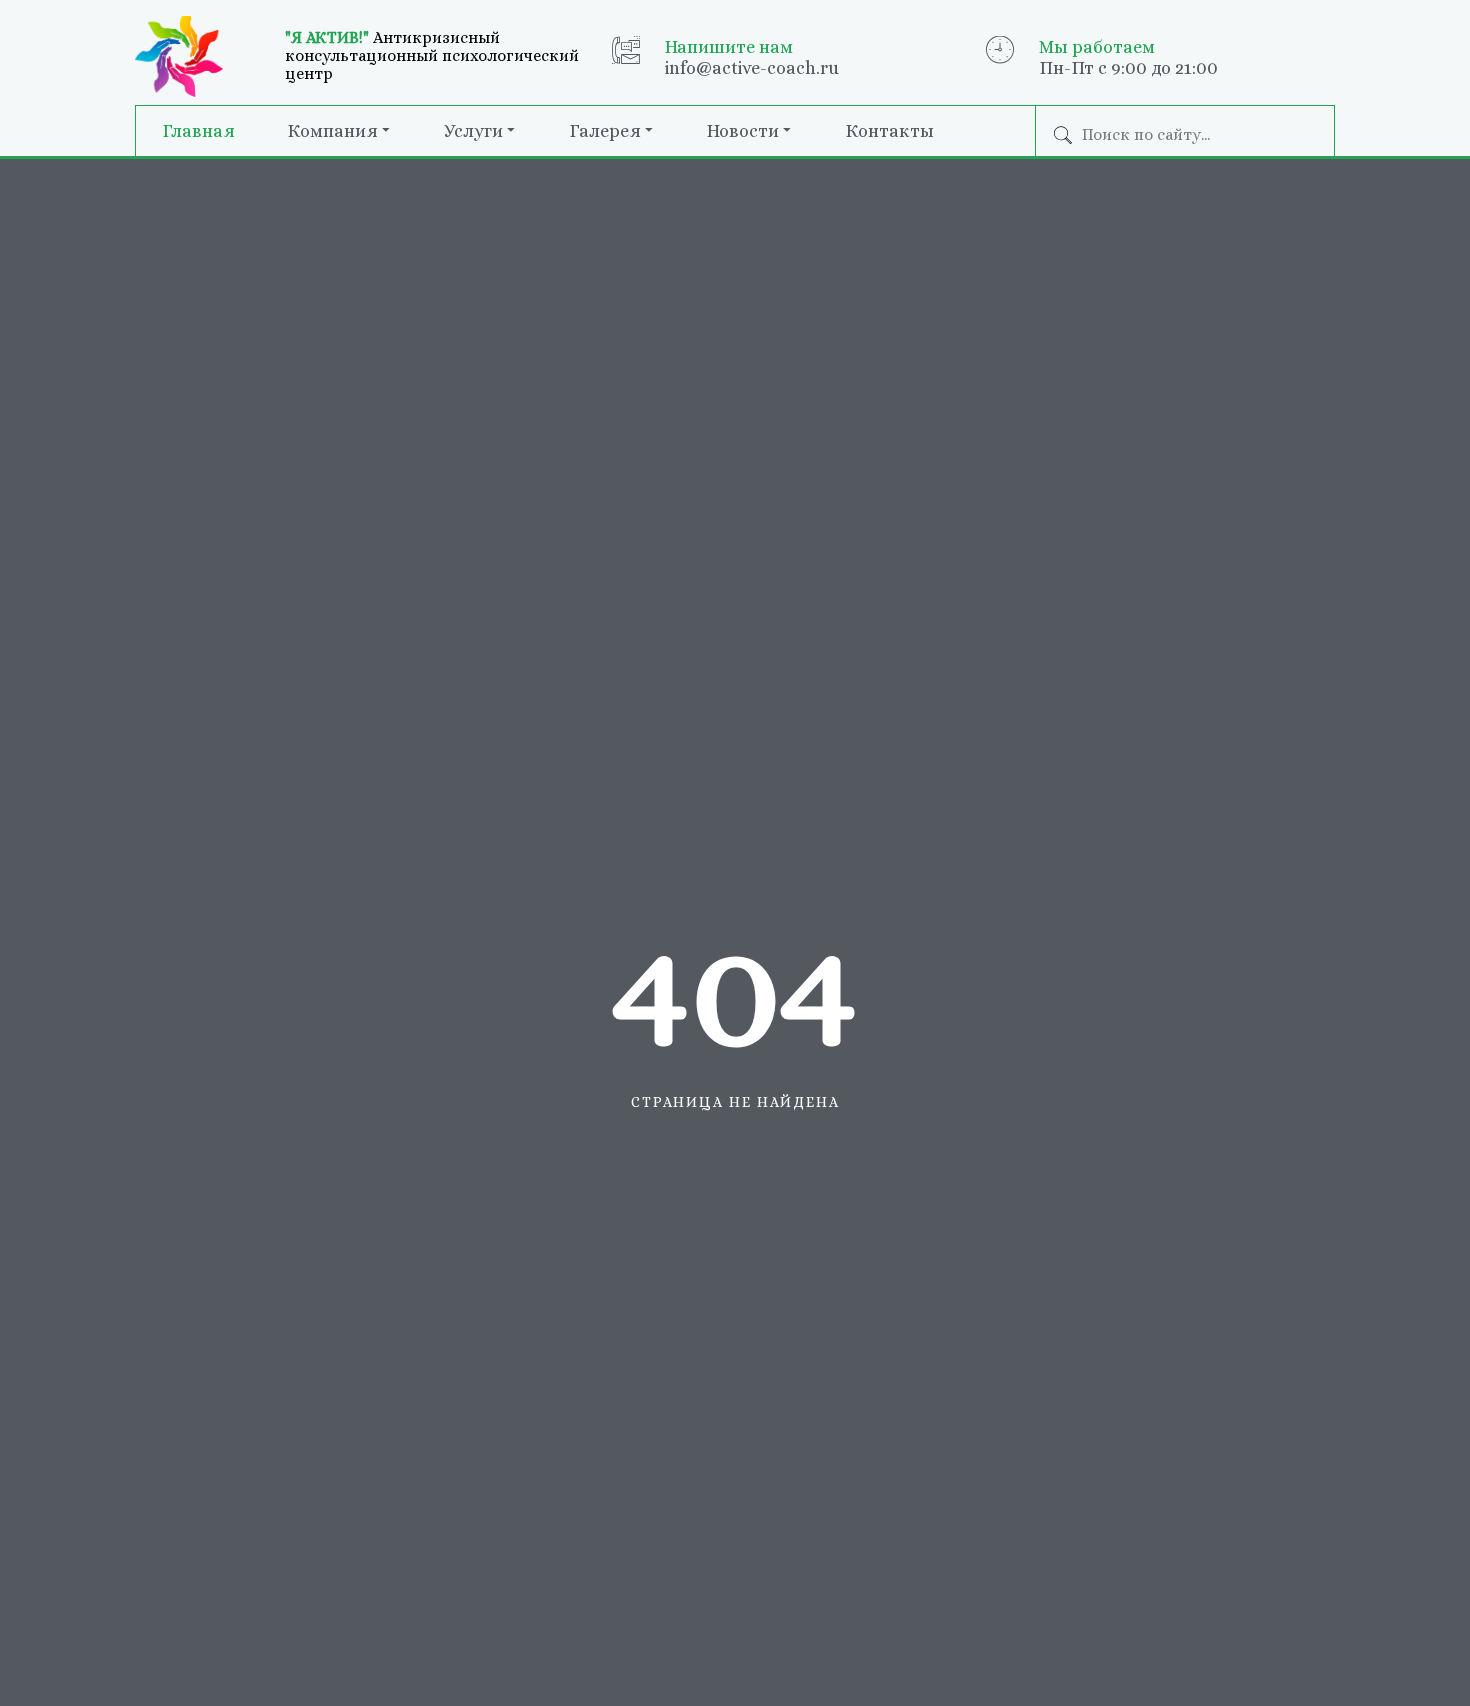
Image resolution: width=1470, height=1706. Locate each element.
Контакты (889, 131)
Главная (198, 131)
